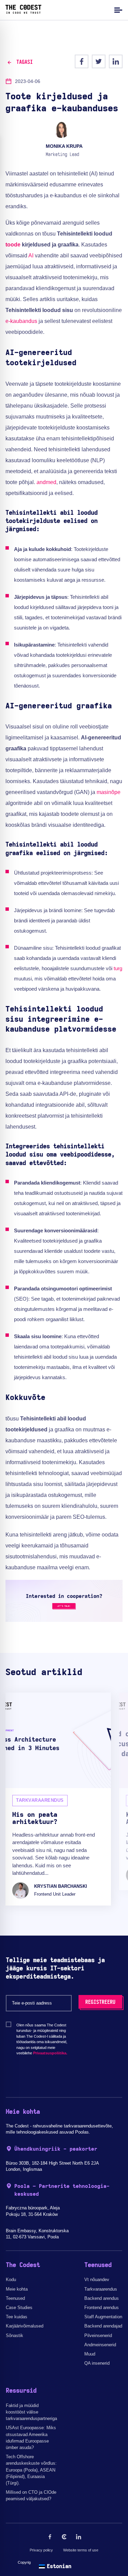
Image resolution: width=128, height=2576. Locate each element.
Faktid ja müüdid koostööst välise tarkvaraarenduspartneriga (31, 2412)
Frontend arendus (102, 2308)
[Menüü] (117, 10)
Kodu (11, 2280)
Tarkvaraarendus (101, 2289)
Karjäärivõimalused (25, 2326)
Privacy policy (41, 2550)
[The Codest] (23, 12)
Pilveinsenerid (98, 2336)
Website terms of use (81, 2550)
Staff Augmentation (103, 2317)
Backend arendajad (103, 2326)
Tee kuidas (17, 2317)
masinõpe (109, 792)
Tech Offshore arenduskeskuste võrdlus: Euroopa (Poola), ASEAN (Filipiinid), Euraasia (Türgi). (31, 2470)
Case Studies (19, 2308)
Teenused (15, 2298)
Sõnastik (15, 2336)
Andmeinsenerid (100, 2345)
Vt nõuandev (97, 2280)
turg (118, 968)
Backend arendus (102, 2298)
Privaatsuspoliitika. (50, 2053)
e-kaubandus (21, 321)
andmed (46, 482)
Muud (90, 2354)
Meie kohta (17, 2289)
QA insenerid (97, 2363)
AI (31, 256)
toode (13, 245)
